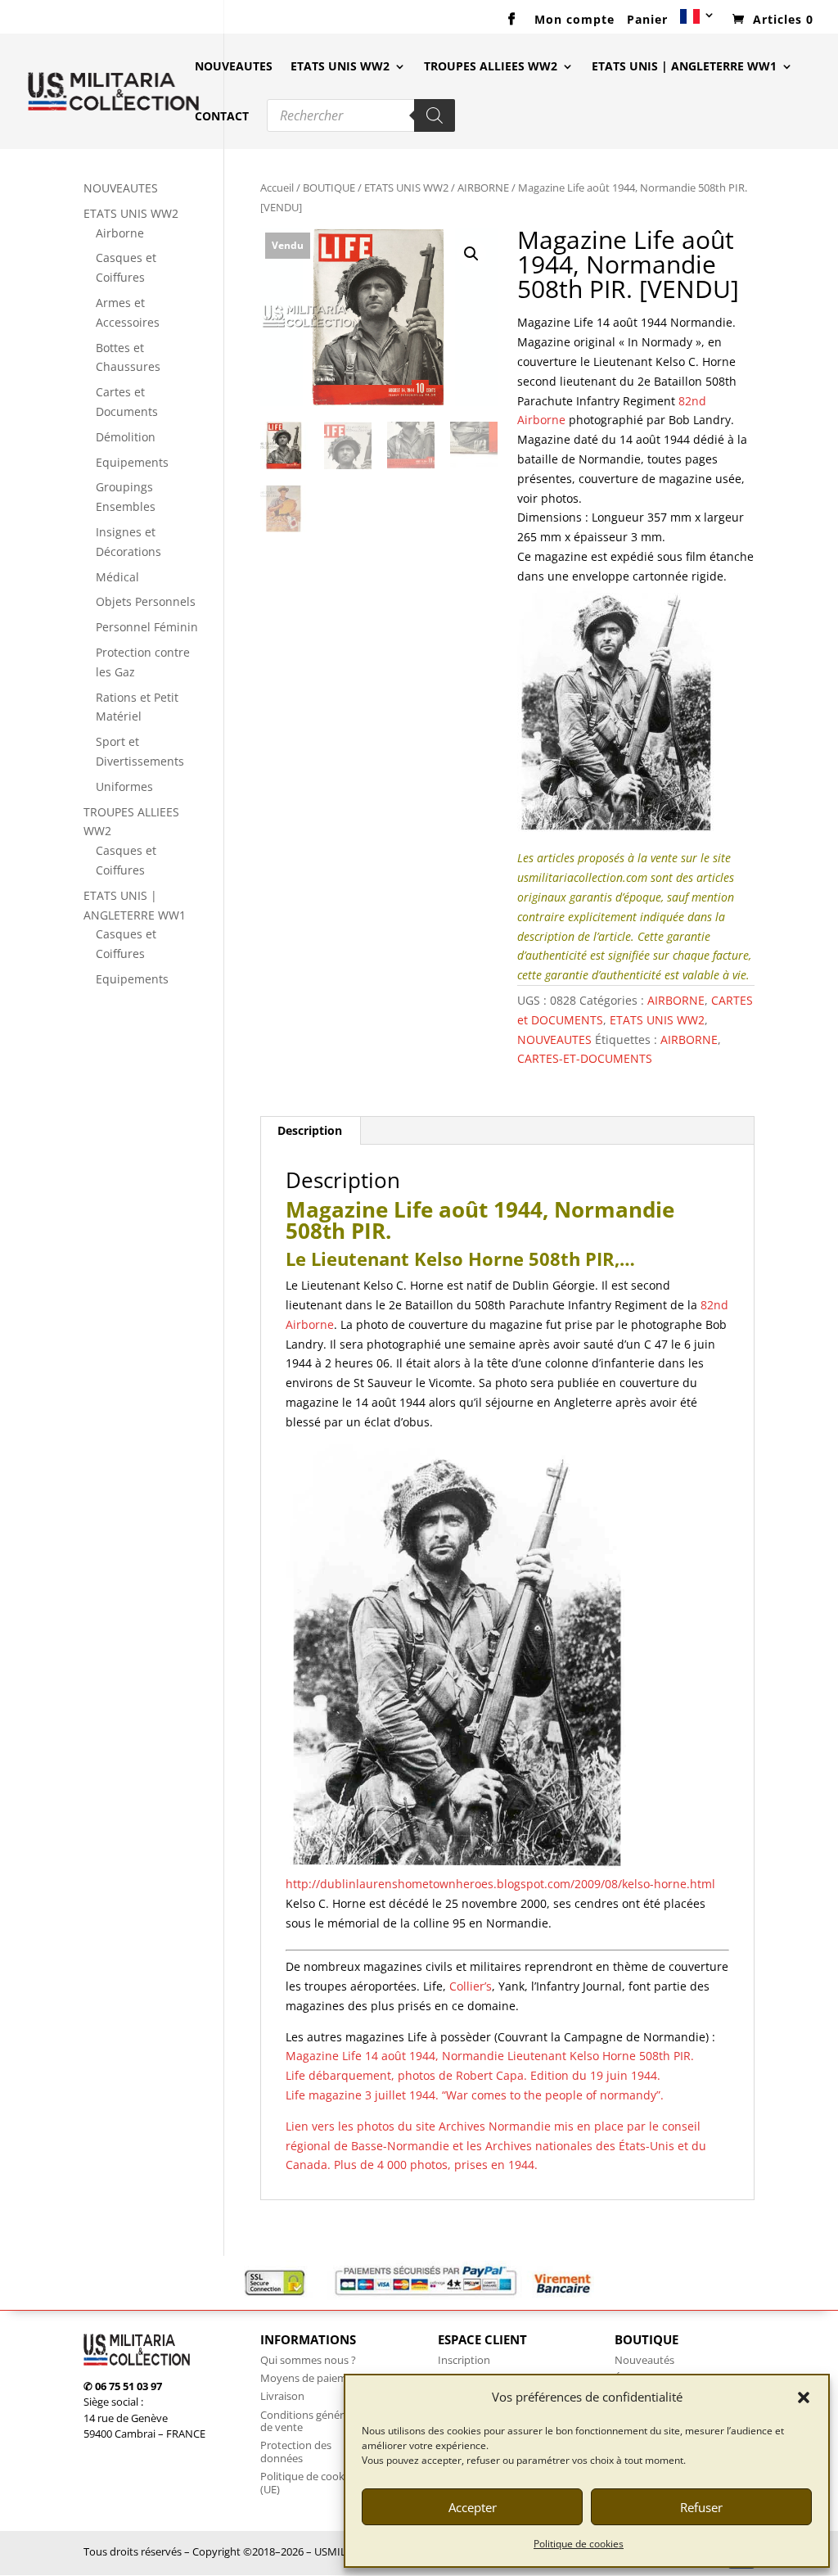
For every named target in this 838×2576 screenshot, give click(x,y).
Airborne (120, 233)
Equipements (132, 462)
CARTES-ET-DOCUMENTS (585, 1058)
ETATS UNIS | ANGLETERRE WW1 (684, 67)
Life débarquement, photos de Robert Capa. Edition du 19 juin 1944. (473, 2075)
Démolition (126, 437)
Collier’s (471, 1986)
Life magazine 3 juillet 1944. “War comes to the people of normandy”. (475, 2095)
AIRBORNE (483, 188)
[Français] (698, 22)
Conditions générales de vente (311, 2421)
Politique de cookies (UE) (309, 2483)
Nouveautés (644, 2360)
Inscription (464, 2360)
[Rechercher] (435, 115)
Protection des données (296, 2452)
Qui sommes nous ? (308, 2360)
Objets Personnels (146, 601)
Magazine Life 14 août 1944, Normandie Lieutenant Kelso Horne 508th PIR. (490, 2056)
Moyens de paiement (312, 2378)
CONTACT (222, 117)
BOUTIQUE (329, 188)
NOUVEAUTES (234, 67)
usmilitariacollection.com (582, 877)
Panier (647, 20)
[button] (804, 2397)
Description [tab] (310, 1130)
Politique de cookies (579, 2544)
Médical (117, 577)
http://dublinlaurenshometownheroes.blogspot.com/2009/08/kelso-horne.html (500, 1884)
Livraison (282, 2396)
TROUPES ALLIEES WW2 (491, 67)
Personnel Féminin (147, 627)
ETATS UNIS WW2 (340, 67)
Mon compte (574, 20)
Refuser (701, 2507)
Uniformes (124, 786)
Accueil (277, 188)
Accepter (473, 2507)
